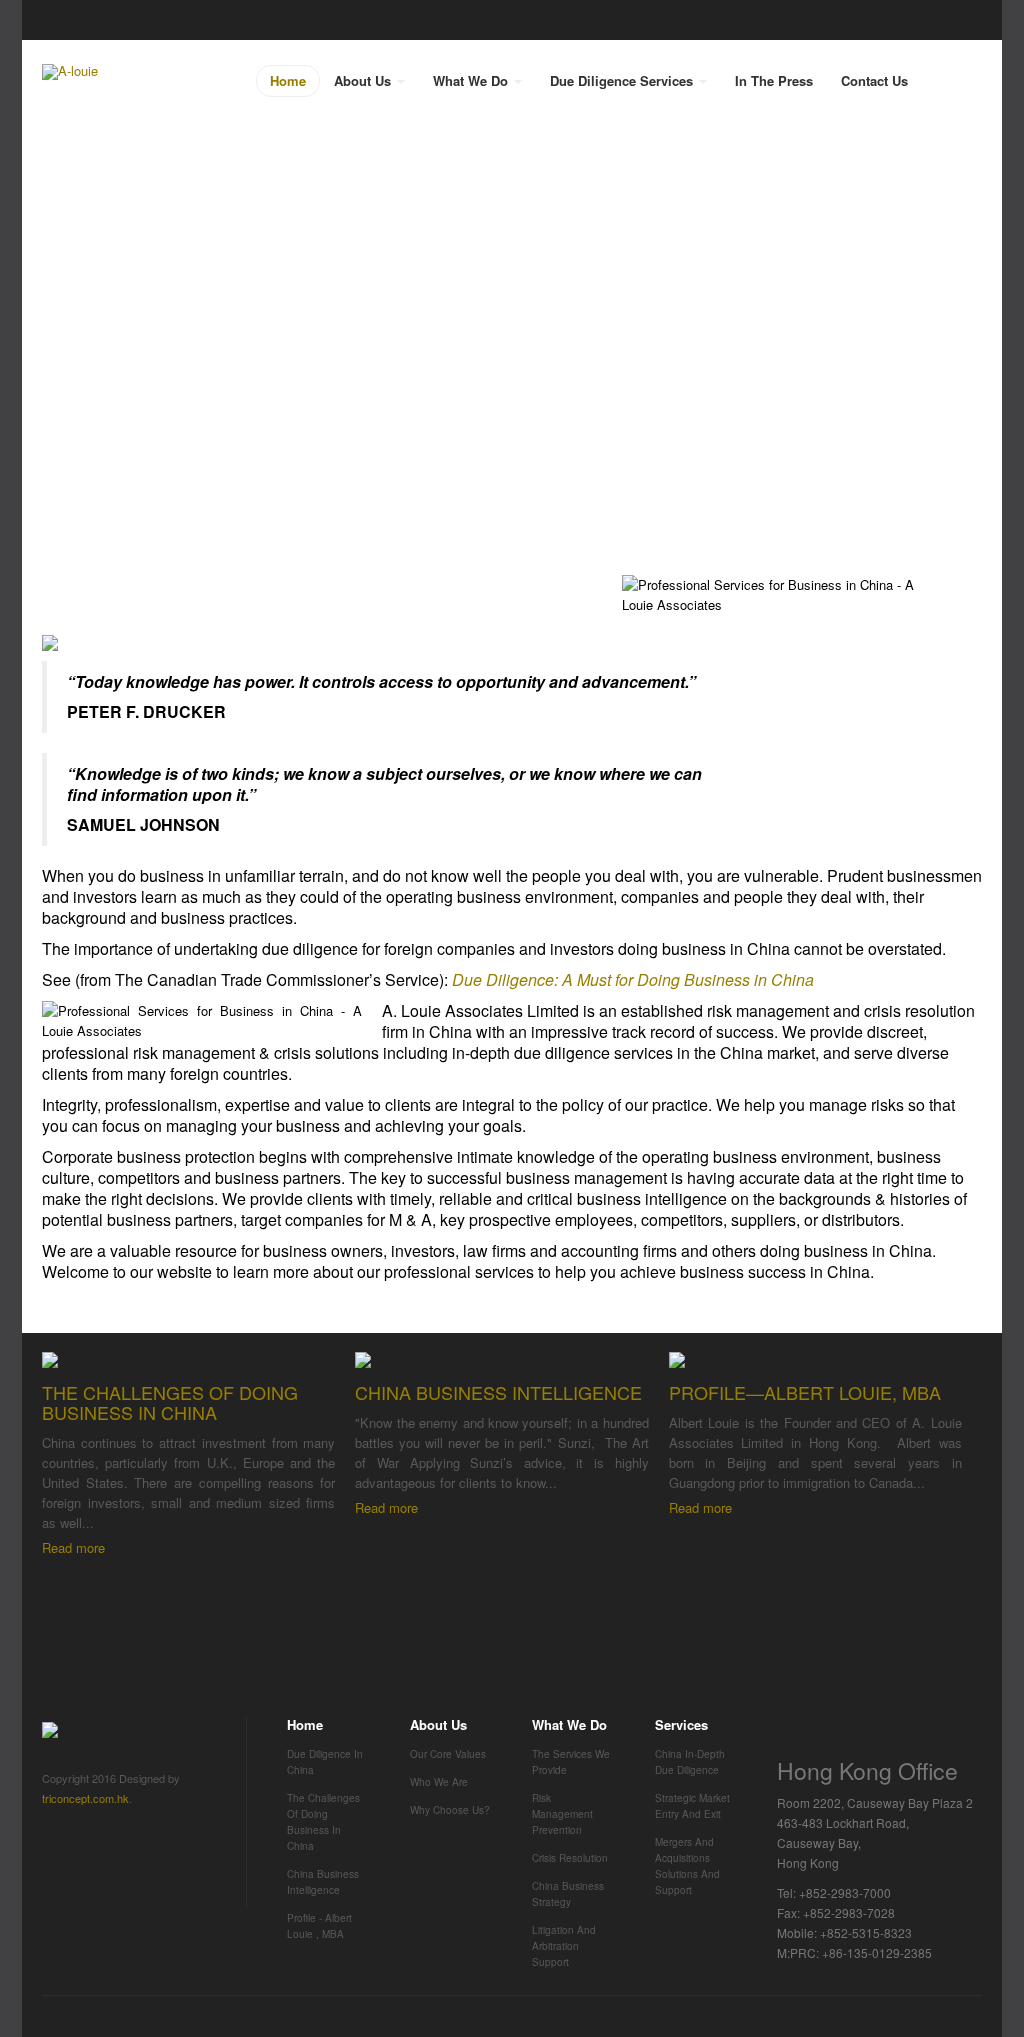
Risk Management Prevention (562, 1814)
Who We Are (439, 1782)
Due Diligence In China (325, 1762)
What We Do (472, 80)
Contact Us (874, 80)
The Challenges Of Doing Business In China (323, 1822)
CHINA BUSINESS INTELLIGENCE (498, 1392)
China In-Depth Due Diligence (690, 1762)
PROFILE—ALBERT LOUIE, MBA (805, 1392)
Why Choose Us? (450, 1810)
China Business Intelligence (323, 1882)
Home (288, 80)
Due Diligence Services (623, 80)
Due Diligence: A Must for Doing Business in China (633, 979)
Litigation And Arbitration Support (564, 1946)
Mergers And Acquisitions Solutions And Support (687, 1866)
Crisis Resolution (570, 1858)
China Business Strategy (568, 1894)
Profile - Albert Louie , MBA (319, 1926)
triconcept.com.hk (85, 1798)
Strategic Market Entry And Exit (692, 1806)
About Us (364, 80)
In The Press (774, 80)
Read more (73, 1547)
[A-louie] (70, 71)
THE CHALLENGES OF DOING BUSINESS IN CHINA (170, 1402)
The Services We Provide (571, 1762)
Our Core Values (448, 1754)
